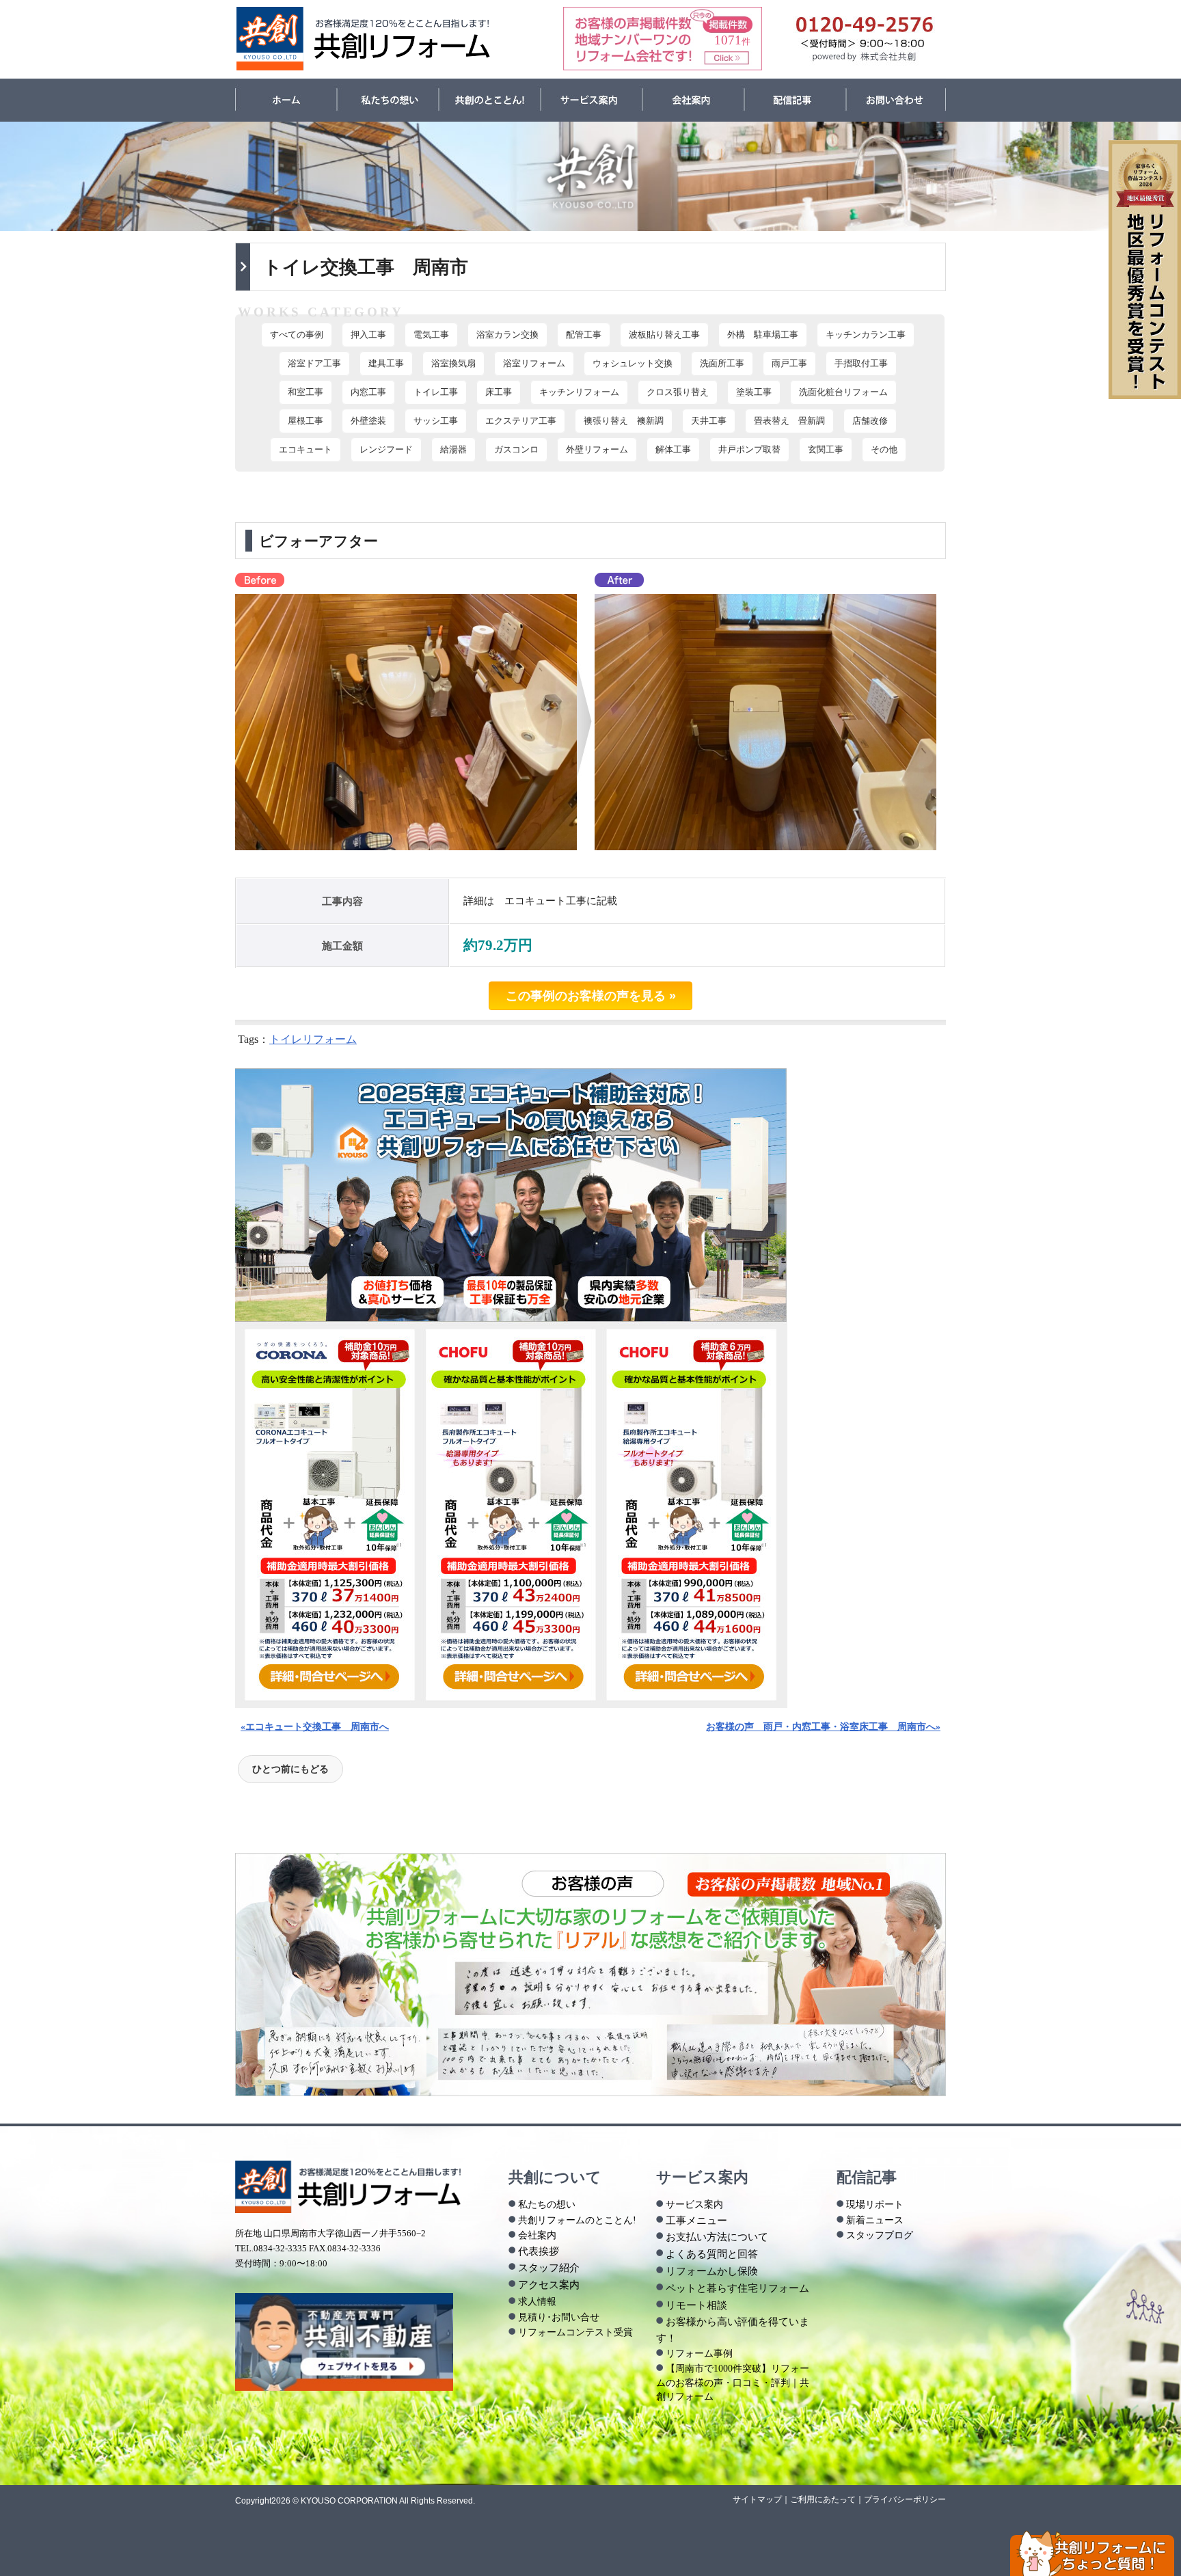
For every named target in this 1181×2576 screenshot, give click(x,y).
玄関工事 (826, 450)
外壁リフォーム (597, 450)
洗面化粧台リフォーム (843, 392)
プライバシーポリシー (905, 2499)
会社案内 (693, 100)
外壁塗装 (368, 421)
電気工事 (431, 335)
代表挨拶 (539, 2251)
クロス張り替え (678, 392)
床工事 (499, 392)
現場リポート (875, 2204)
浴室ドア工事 (314, 364)
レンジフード (386, 450)
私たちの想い (388, 100)
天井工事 (709, 421)
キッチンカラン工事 (866, 335)
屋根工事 (306, 421)
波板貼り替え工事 (664, 335)
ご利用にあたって (823, 2499)
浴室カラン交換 (507, 335)
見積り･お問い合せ (559, 2317)
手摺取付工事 (861, 364)
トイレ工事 (436, 392)
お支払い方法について (717, 2237)
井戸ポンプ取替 (749, 450)
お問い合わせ (896, 100)
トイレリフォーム (313, 1039)
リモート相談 (696, 2305)
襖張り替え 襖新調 (624, 421)
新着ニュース (875, 2220)
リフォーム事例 (699, 2353)
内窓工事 (368, 392)
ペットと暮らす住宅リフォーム (737, 2288)
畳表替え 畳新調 (789, 421)
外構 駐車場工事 (763, 335)
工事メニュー (696, 2220)
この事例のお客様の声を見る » (591, 996)
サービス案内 (592, 100)
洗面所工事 (722, 364)
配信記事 (795, 100)
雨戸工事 (789, 364)
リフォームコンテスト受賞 (575, 2332)
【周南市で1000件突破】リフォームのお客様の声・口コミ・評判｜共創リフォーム (733, 2382)
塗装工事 (754, 392)
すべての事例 (297, 335)
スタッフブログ (880, 2235)
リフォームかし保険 (712, 2271)
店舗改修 (870, 421)
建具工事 (386, 364)
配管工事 (584, 335)
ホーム (286, 100)
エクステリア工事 (521, 421)
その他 (884, 450)
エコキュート (306, 450)
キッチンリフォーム (579, 392)
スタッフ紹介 (549, 2267)
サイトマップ (757, 2499)
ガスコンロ (516, 450)
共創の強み (490, 100)
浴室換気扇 (453, 364)
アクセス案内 (549, 2284)
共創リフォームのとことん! (577, 2220)
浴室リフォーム (534, 364)
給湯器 (453, 450)
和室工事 (306, 392)
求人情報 (537, 2301)
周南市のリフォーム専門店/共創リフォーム (364, 39)
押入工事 (368, 335)
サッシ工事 (436, 421)
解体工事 (673, 450)
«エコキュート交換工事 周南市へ (315, 1726)
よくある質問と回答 (712, 2254)
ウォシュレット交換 (633, 364)
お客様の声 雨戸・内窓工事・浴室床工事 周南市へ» (823, 1726)
